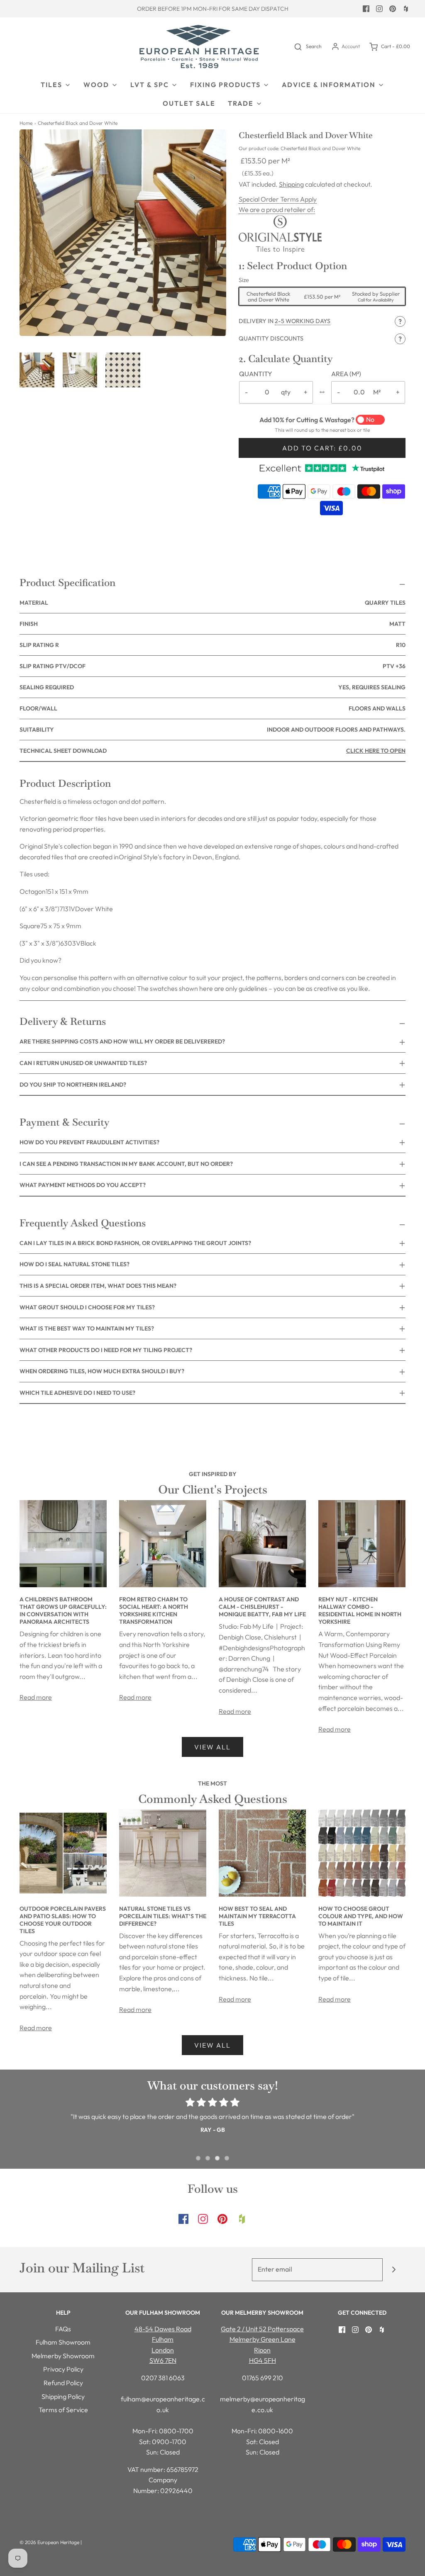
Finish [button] (212, 624)
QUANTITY (256, 374)
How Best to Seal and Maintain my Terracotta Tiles (257, 1916)
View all (212, 1747)
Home (26, 123)
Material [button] (212, 603)
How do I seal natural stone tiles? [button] (74, 1264)
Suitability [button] (212, 730)
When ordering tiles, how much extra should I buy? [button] (102, 1371)
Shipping (291, 184)
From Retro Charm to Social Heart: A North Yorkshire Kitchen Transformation (154, 1610)
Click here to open (376, 751)
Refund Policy (63, 2383)
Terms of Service (63, 2410)
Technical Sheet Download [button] (212, 751)
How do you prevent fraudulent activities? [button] (89, 1142)
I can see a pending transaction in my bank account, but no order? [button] (126, 1164)
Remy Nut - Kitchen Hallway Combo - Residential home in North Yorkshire (360, 1610)
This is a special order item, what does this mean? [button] (98, 1286)
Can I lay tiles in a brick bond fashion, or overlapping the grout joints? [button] (135, 1243)
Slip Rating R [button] (212, 645)
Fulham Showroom (63, 2342)
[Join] (394, 2270)
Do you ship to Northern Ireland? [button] (73, 1085)
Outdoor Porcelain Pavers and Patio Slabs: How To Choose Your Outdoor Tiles (63, 1920)
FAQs (63, 2329)
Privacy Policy (63, 2369)
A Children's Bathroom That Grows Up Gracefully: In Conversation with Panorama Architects (63, 1610)
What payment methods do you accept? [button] (83, 1185)
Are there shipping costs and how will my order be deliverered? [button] (122, 1041)
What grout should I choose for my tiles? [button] (87, 1307)
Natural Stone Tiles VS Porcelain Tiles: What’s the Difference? (163, 1916)
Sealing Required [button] (212, 687)
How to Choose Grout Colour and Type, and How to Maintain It (361, 1916)
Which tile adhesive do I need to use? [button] (77, 1393)
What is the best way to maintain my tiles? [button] (87, 1328)
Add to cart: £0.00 (322, 448)
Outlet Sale (189, 103)
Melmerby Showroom (63, 2356)
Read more (36, 1697)
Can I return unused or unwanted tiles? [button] (83, 1063)
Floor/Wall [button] (212, 708)
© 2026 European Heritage (49, 2542)
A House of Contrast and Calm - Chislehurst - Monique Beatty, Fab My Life (262, 1607)
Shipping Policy (63, 2396)
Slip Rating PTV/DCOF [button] (212, 666)
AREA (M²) (346, 374)
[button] (37, 370)
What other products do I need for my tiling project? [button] (106, 1350)
